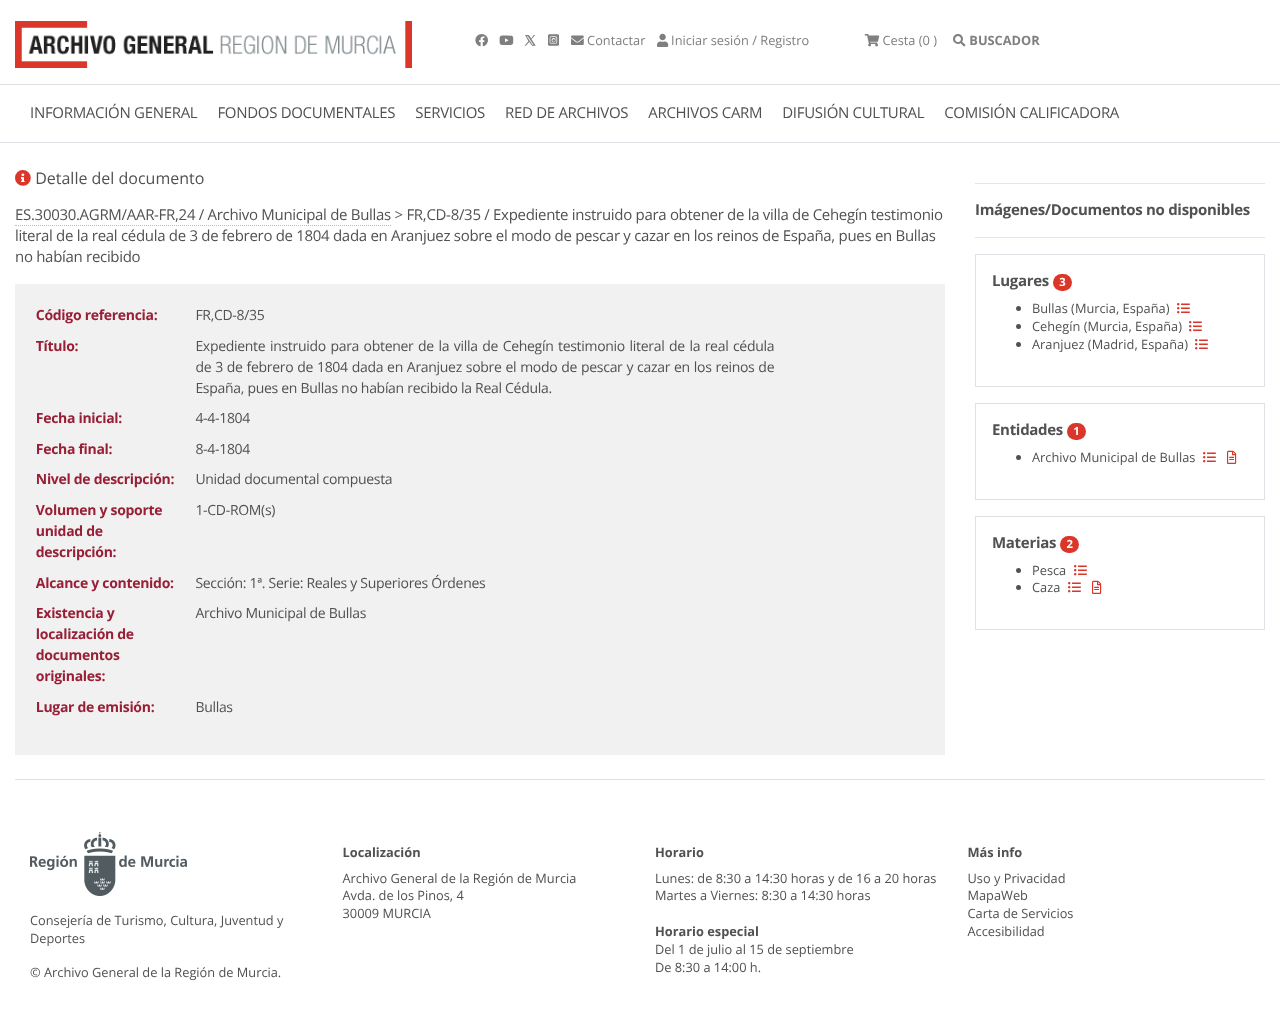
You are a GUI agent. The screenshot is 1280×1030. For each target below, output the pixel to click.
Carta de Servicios (1021, 913)
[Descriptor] (1232, 457)
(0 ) (909, 40)
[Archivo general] (213, 40)
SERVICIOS (450, 113)
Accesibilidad (1006, 931)
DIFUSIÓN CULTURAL (853, 113)
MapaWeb (998, 895)
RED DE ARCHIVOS (566, 113)
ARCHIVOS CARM (705, 113)
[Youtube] (507, 40)
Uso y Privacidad (1017, 878)
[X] (532, 40)
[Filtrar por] (1183, 308)
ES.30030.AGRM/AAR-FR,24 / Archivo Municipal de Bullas (203, 215)
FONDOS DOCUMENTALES (306, 113)
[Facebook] (483, 40)
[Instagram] (555, 40)
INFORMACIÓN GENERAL (113, 113)
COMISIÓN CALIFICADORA (1031, 113)
